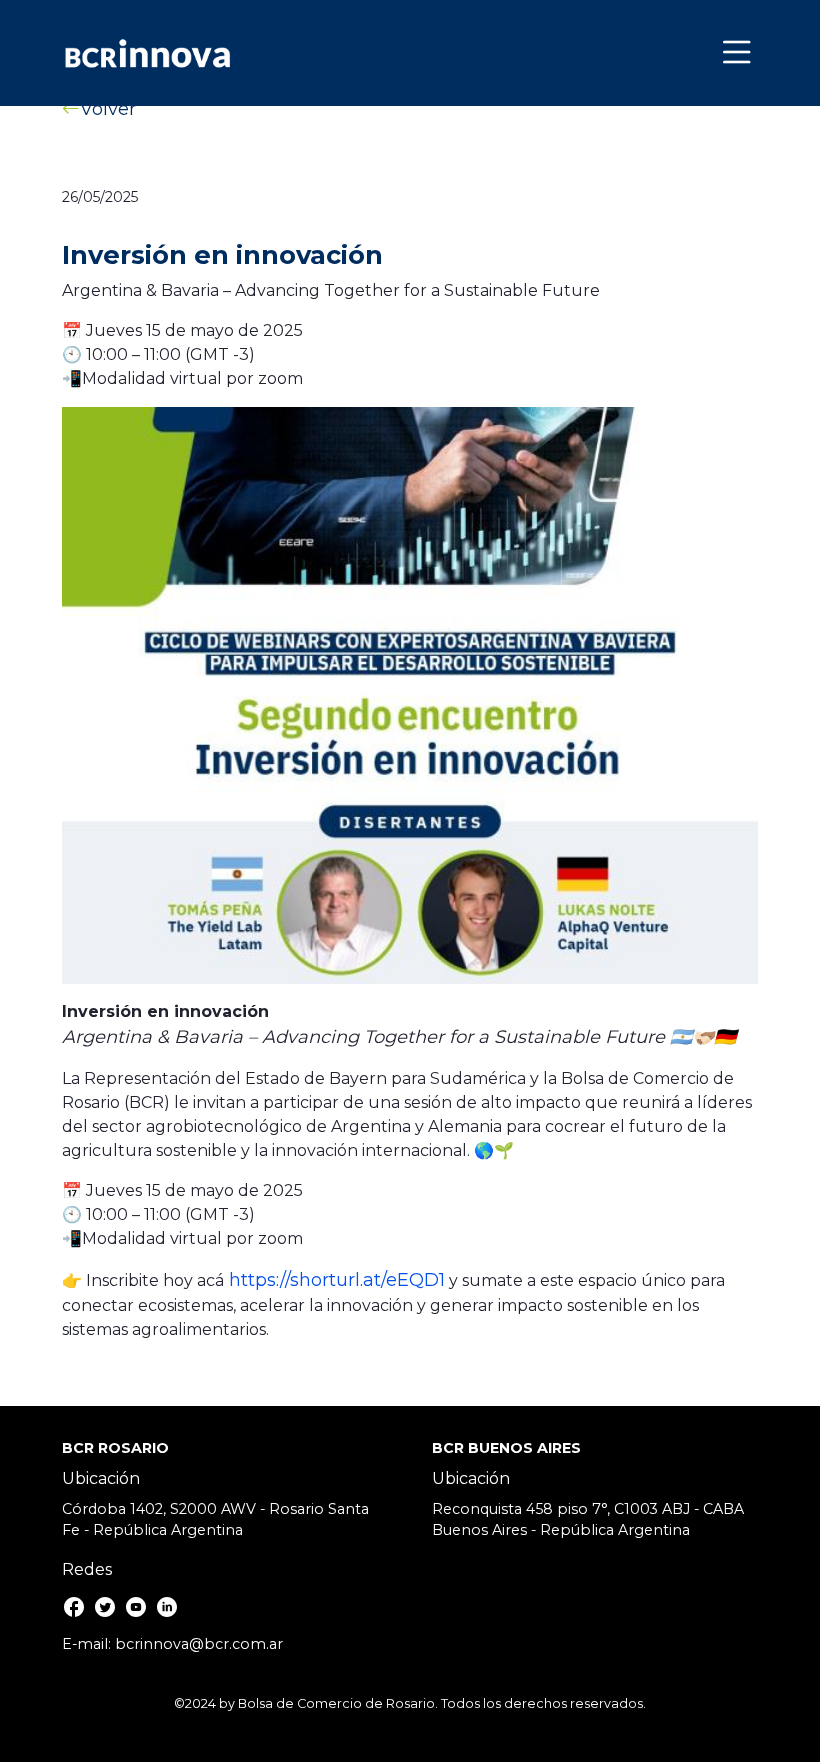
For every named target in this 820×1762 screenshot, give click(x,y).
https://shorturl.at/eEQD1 (334, 1280)
